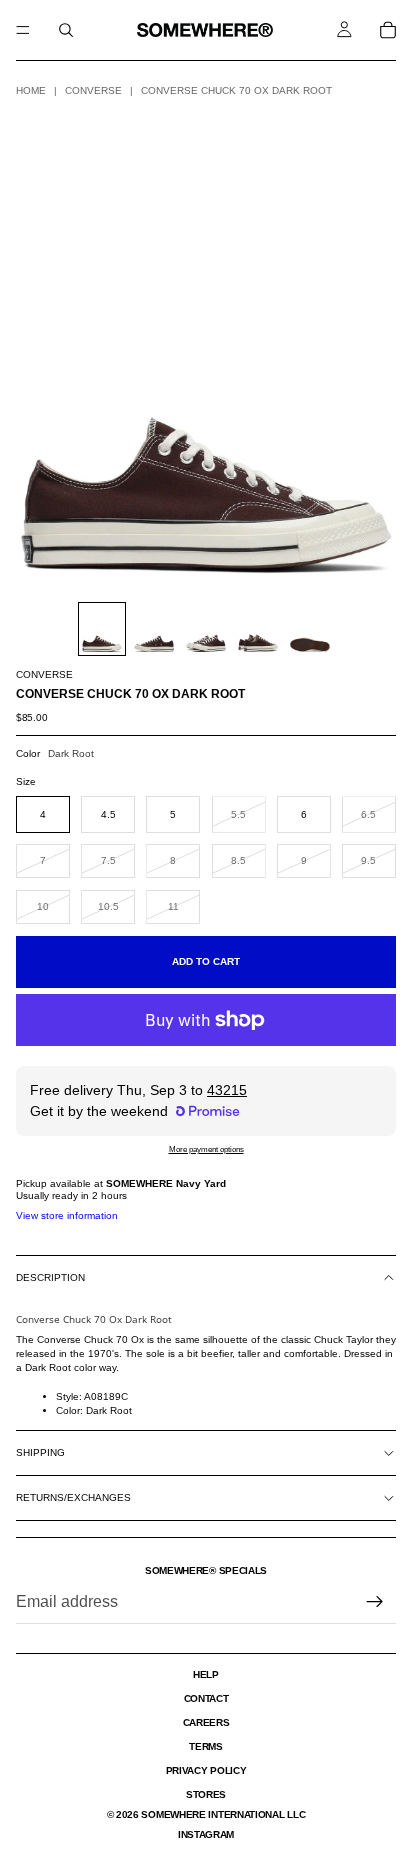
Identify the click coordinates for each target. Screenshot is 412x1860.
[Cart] (388, 30)
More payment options (206, 1149)
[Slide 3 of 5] (206, 629)
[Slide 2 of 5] (154, 629)
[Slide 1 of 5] (102, 629)
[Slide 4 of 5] (258, 629)
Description (50, 1277)
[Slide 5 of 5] (310, 629)
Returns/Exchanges (73, 1497)
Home (31, 90)
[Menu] (23, 30)
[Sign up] (375, 1602)
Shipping (40, 1452)
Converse (93, 90)
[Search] (66, 30)
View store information (67, 1215)
